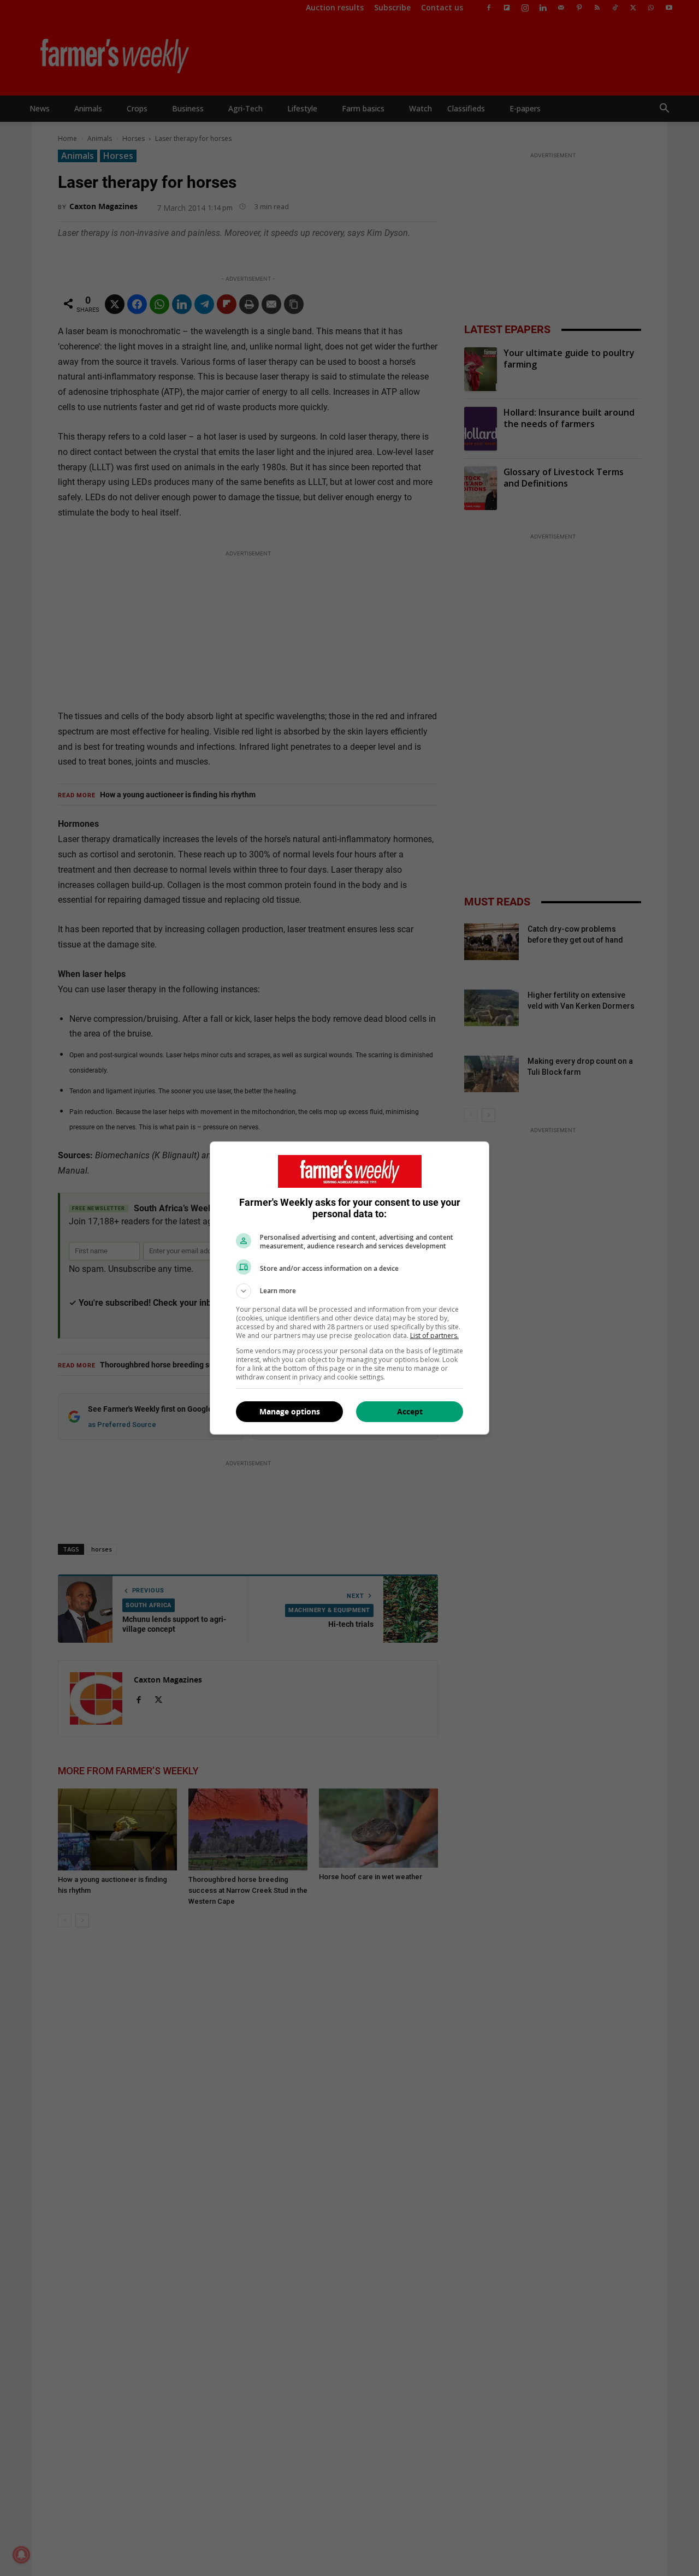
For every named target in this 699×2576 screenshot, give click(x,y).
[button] (349, 1291)
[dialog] (349, 1288)
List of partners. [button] (434, 1336)
